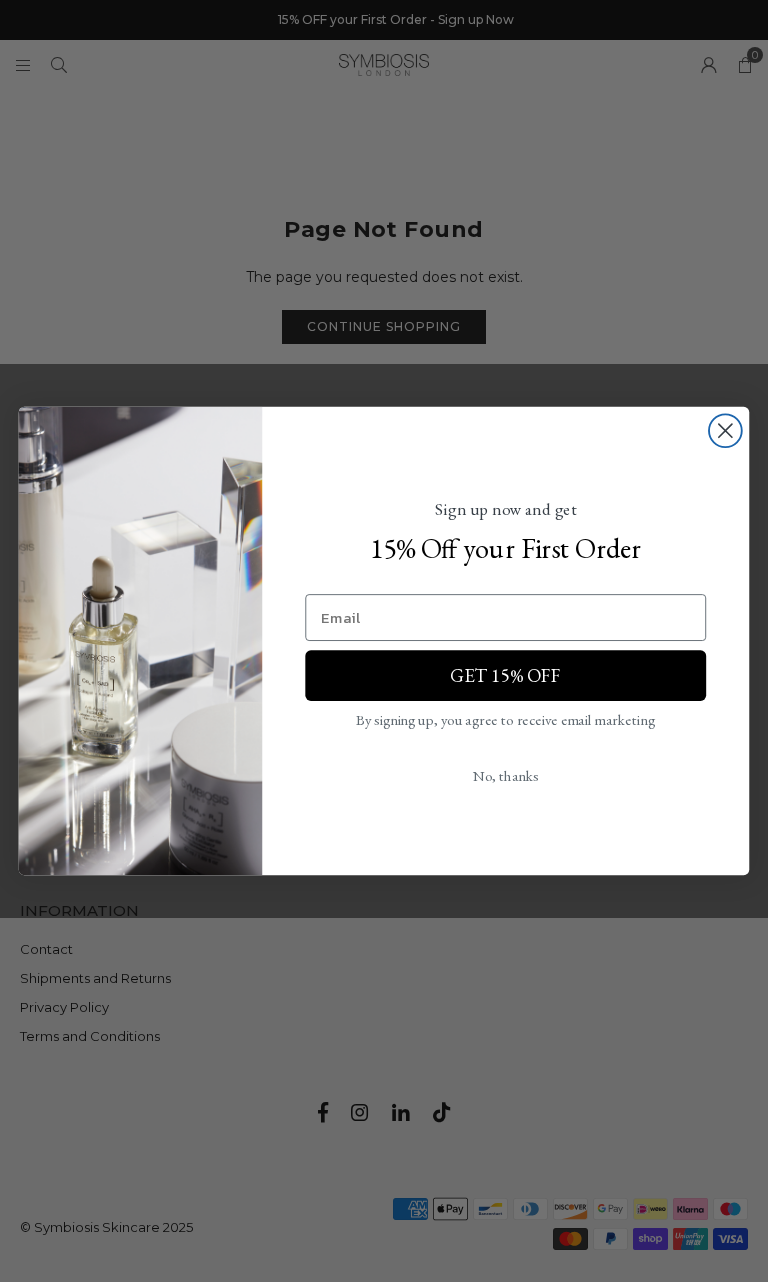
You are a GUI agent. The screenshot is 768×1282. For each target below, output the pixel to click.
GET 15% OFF (505, 675)
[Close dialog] (725, 430)
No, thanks (506, 775)
